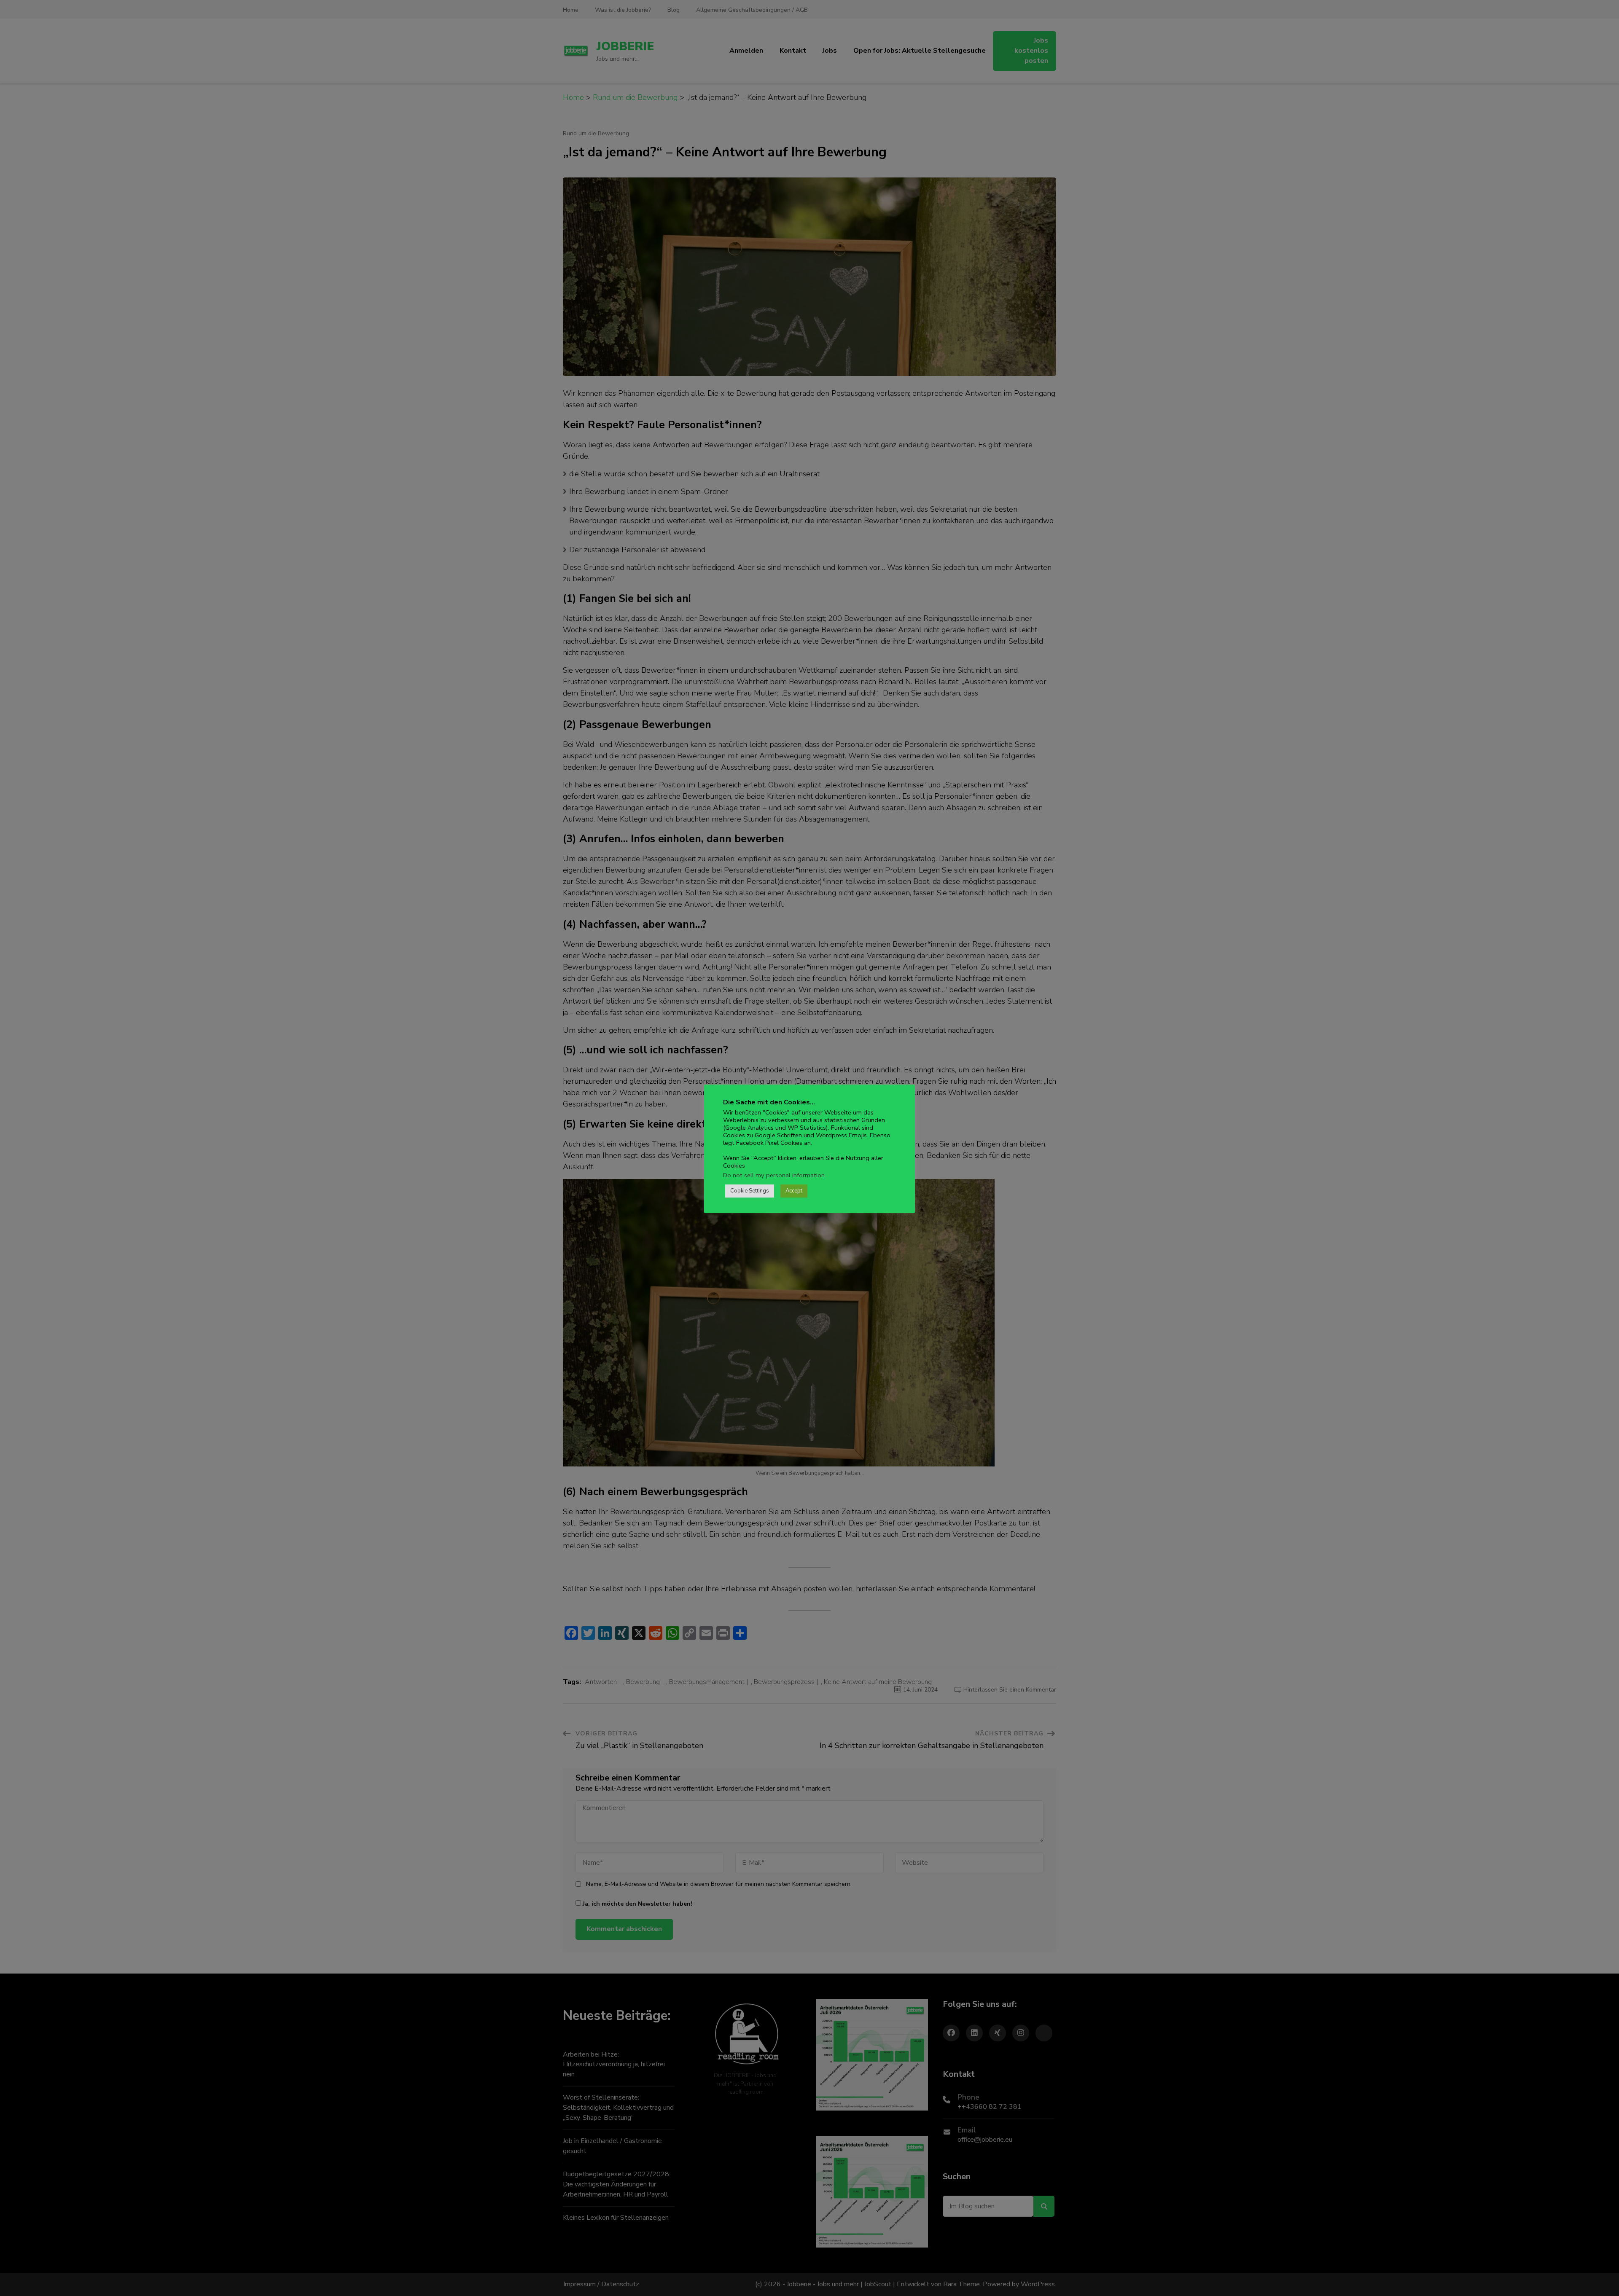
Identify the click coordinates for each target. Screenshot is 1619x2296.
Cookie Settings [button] (750, 1191)
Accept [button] (794, 1191)
